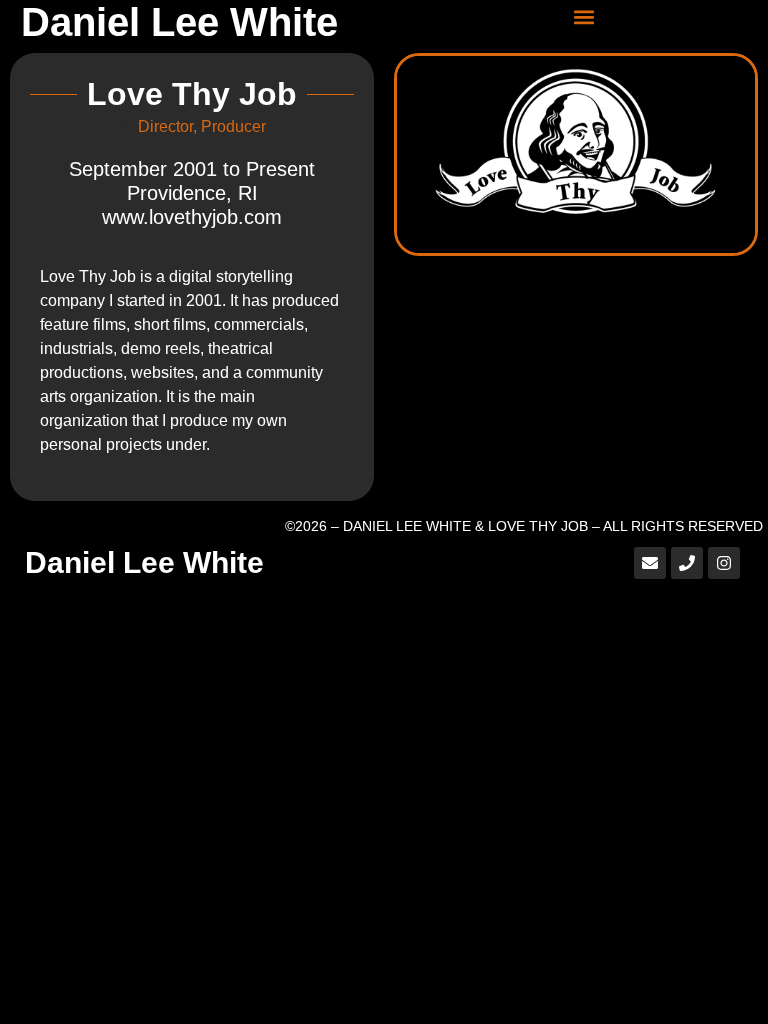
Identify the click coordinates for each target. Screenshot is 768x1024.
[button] (584, 16)
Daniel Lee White (179, 22)
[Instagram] (724, 563)
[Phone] (687, 563)
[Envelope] (650, 563)
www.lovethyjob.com (192, 217)
